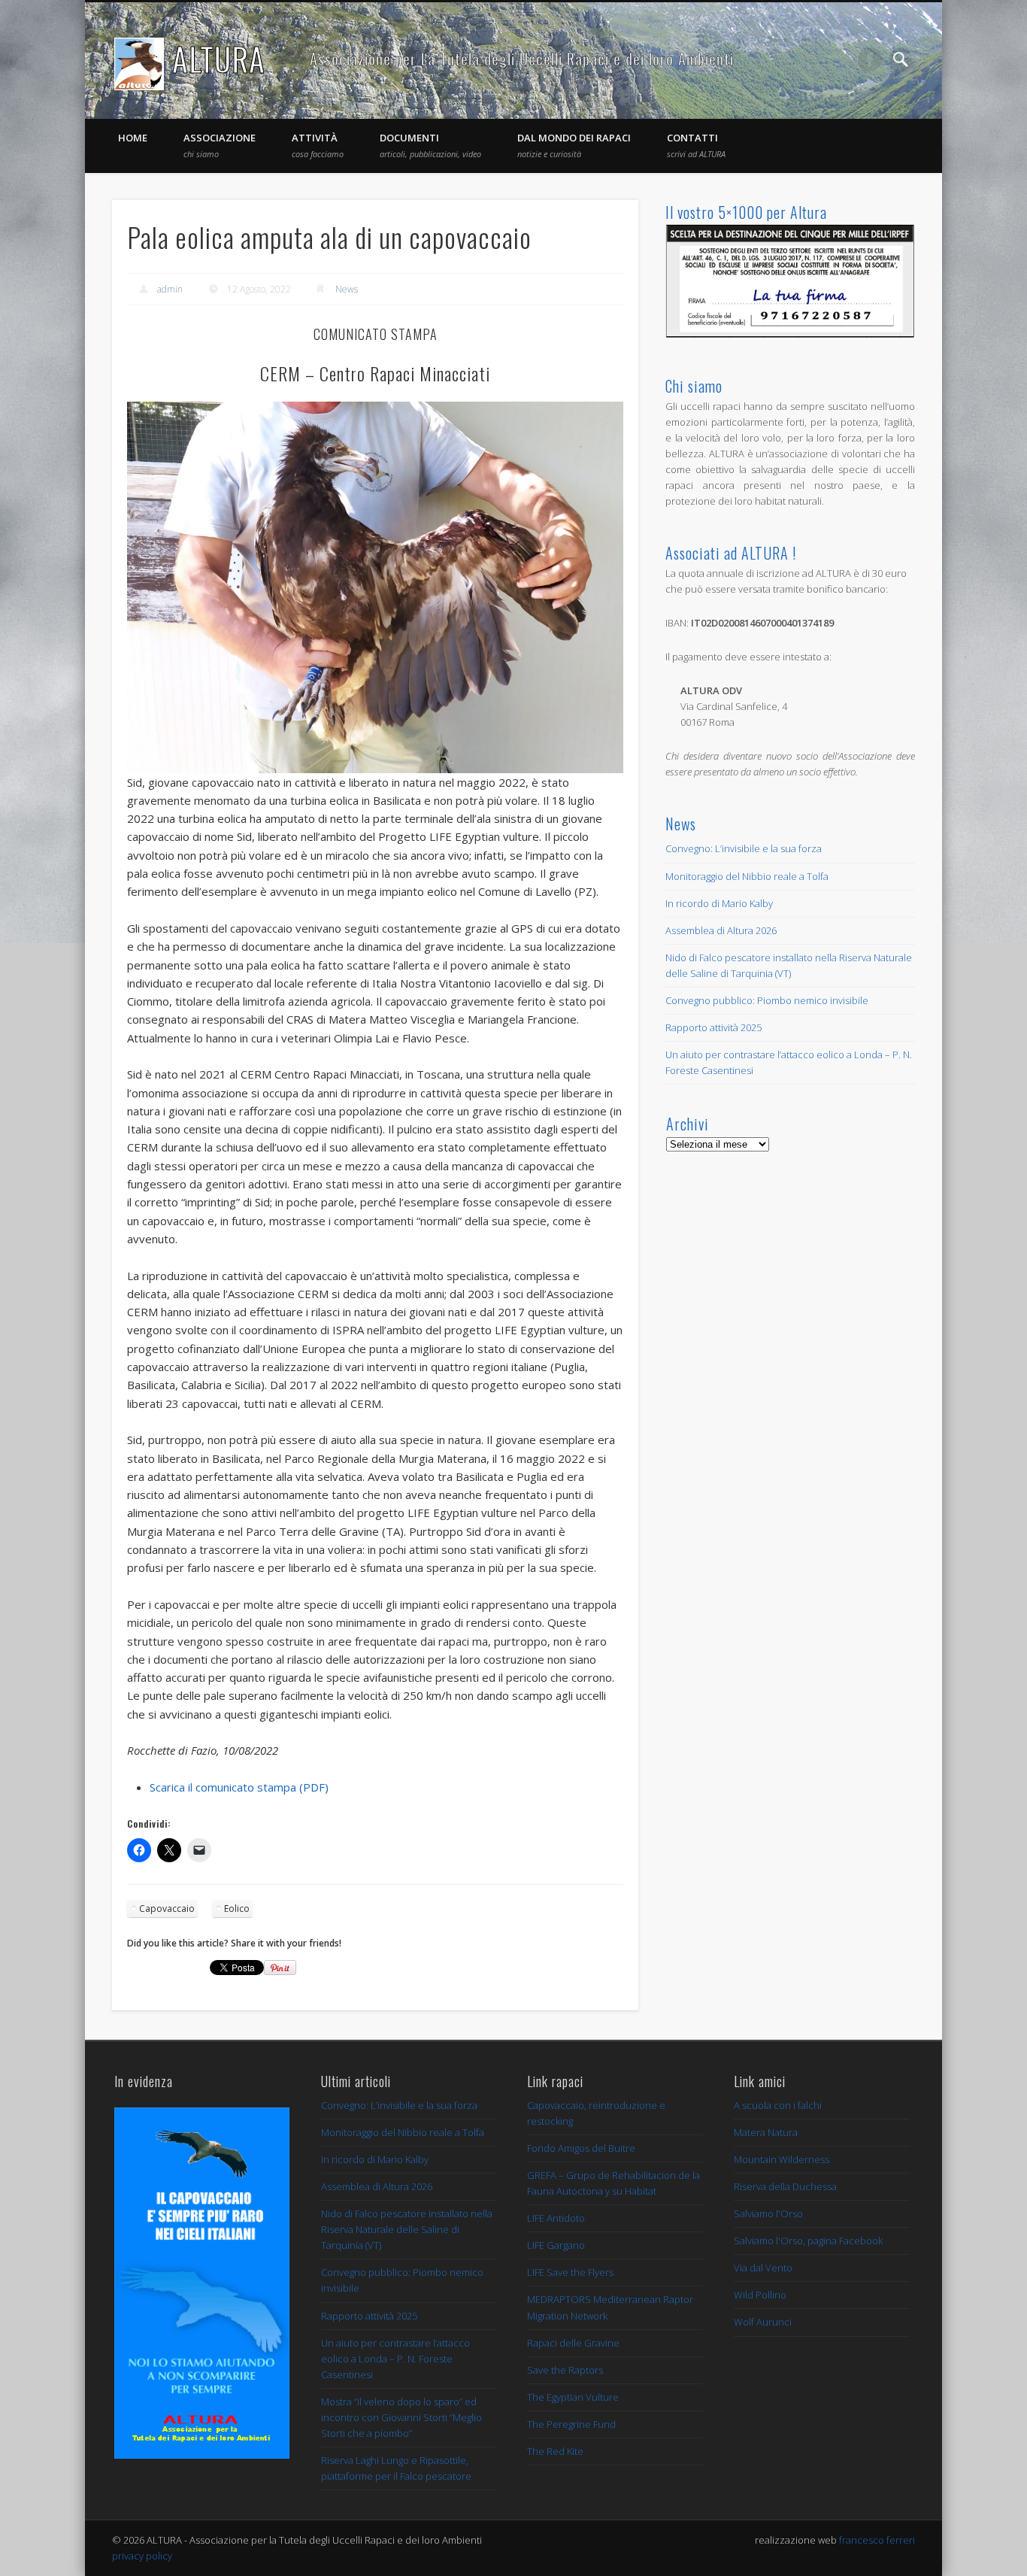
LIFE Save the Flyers (570, 2272)
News (347, 289)
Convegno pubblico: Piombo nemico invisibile (767, 1000)
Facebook (870, 59)
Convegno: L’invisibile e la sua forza (744, 848)
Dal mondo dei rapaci (574, 145)
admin (170, 289)
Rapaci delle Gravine (573, 2343)
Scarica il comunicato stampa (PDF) (239, 1787)
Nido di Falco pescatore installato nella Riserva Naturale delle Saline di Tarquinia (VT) (407, 2229)
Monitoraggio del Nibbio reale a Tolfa (747, 876)
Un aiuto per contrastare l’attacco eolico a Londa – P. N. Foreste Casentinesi (395, 2359)
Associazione (220, 145)
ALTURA (219, 59)
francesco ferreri (877, 2540)
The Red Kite (555, 2451)
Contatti (696, 145)
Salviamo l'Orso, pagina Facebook (808, 2241)
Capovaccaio (167, 1908)
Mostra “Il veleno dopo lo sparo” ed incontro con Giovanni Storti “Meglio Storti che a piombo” (401, 2417)
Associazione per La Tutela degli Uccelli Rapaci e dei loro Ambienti (522, 59)
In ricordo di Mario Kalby (719, 903)
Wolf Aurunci (763, 2322)
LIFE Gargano (556, 2245)
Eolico (237, 1908)
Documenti (430, 145)
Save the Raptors (565, 2370)
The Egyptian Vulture (573, 2397)
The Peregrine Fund (571, 2424)
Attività (318, 145)
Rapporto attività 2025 (713, 1027)
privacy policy (142, 2556)
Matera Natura (766, 2132)
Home (133, 138)
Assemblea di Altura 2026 (721, 930)
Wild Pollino (760, 2295)
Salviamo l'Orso (768, 2213)
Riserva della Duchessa (785, 2186)
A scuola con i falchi (778, 2105)
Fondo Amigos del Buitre (581, 2148)
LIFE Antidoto (556, 2218)
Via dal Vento (763, 2268)
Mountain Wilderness (782, 2159)
